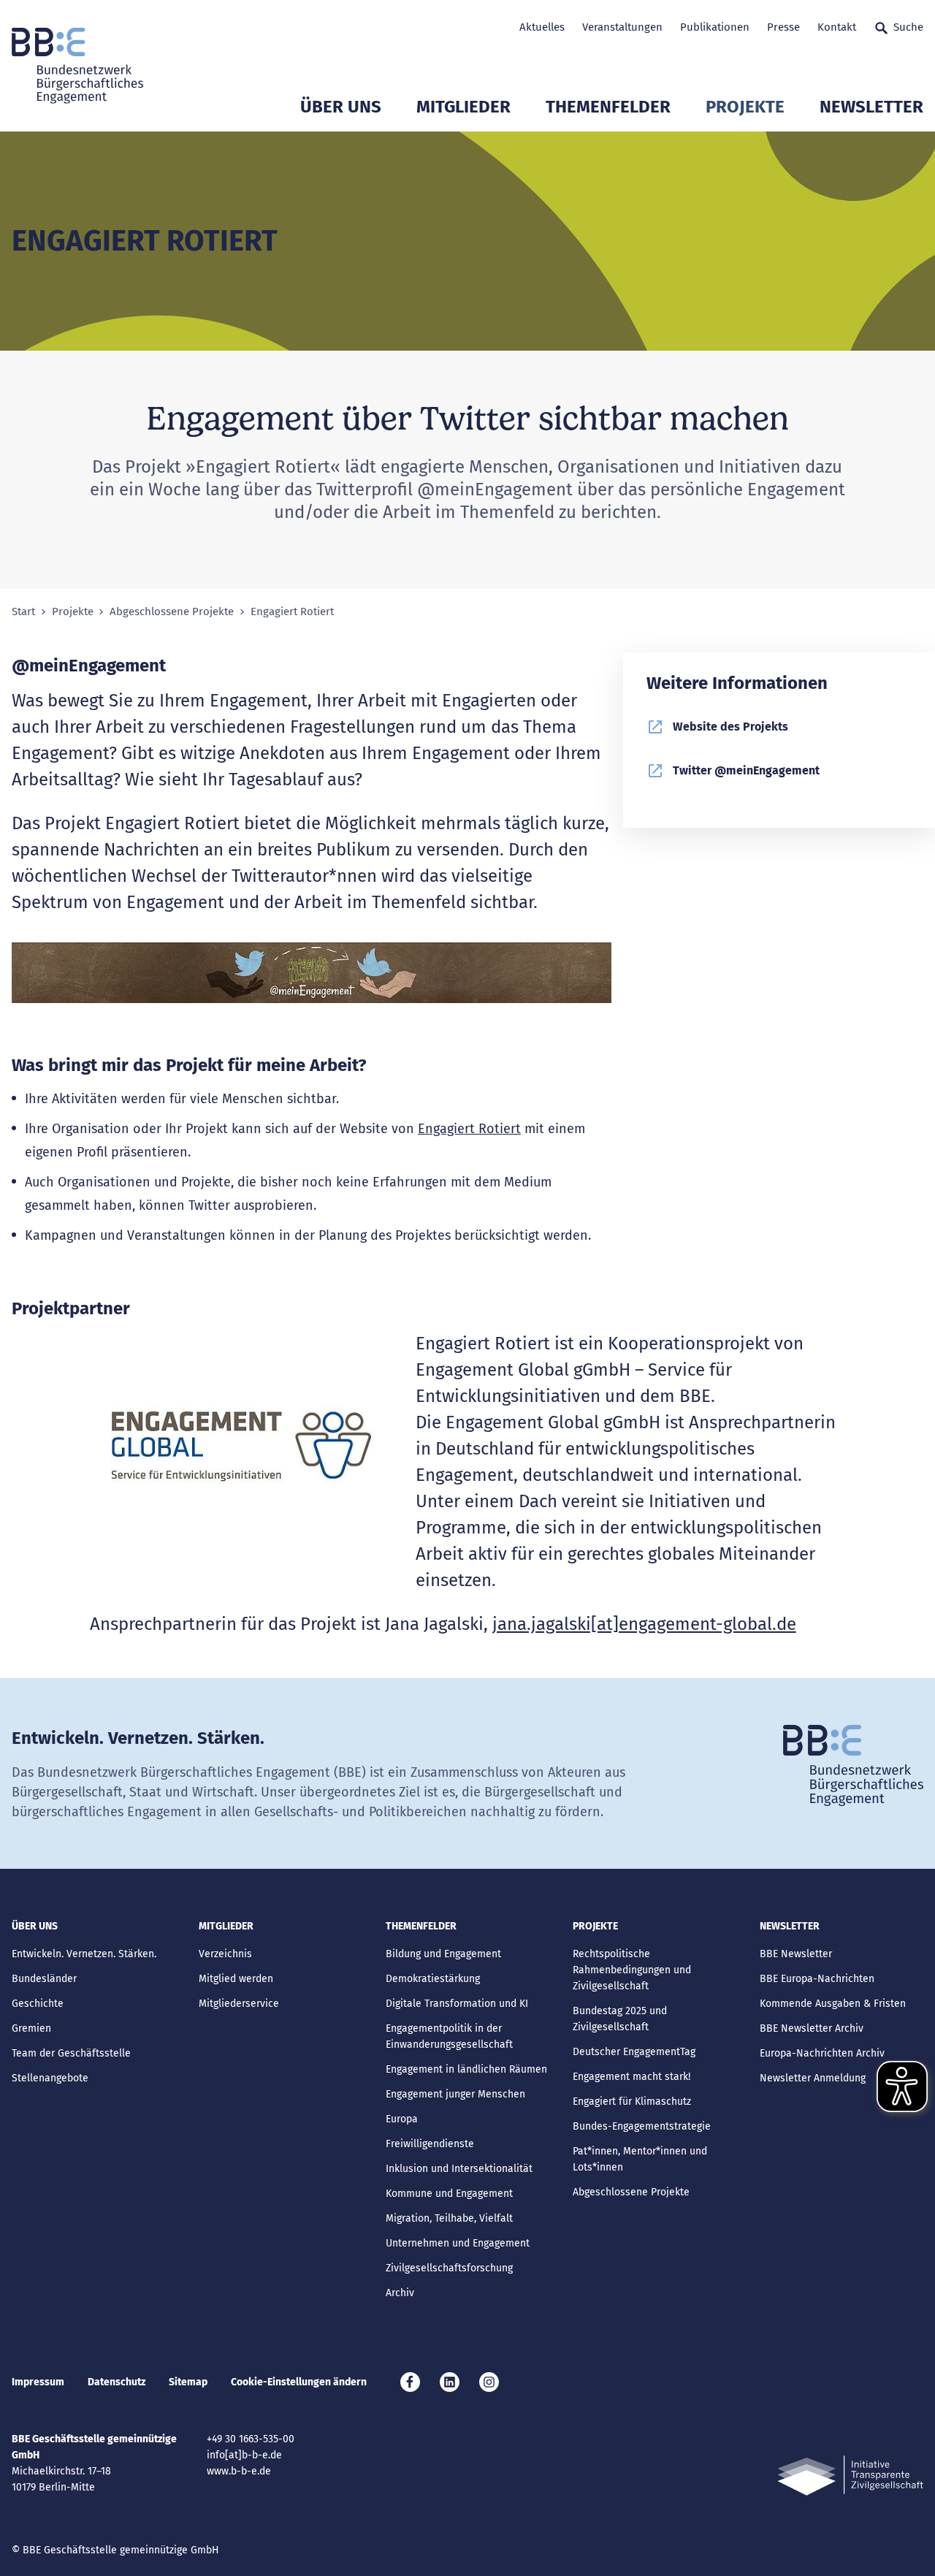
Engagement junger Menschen (455, 2094)
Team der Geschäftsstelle (71, 2053)
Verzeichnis (225, 1954)
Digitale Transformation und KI (457, 2004)
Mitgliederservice (239, 2004)
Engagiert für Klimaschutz (632, 2101)
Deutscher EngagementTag (634, 2052)
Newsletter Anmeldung (813, 2078)
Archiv (400, 2293)
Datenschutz (117, 2382)
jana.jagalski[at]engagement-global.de (644, 1624)
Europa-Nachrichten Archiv (822, 2053)
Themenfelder (608, 107)
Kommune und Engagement (449, 2194)
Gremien (31, 2028)
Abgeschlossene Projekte (172, 612)
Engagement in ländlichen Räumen (466, 2069)
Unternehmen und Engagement (458, 2243)
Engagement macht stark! (631, 2077)
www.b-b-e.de (239, 2471)
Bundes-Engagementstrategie (642, 2126)
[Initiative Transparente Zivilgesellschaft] (850, 2476)
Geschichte (38, 2004)
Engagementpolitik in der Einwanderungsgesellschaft (449, 2036)
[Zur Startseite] (77, 66)
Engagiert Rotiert (469, 1129)
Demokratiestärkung (433, 1979)
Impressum (38, 2382)
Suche (908, 27)
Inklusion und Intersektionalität (459, 2169)
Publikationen (715, 27)
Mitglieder (463, 107)
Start (23, 612)
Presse (783, 27)
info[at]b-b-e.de (244, 2455)
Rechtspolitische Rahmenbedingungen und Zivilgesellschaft (632, 1970)
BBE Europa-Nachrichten (817, 1979)
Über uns (341, 107)
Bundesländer (44, 1979)
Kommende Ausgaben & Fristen (833, 2004)
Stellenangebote (50, 2078)
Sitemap (188, 2382)
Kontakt (837, 27)
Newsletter (871, 107)
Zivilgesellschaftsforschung (449, 2268)
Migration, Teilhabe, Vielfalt (449, 2218)
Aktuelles (542, 27)
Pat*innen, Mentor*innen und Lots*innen (640, 2159)
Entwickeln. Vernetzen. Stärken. (84, 1954)
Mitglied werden (236, 1979)
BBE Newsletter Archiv (812, 2028)
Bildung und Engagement (443, 1954)
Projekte (745, 107)
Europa (402, 2119)
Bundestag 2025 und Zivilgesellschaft (620, 2019)
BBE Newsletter (796, 1954)
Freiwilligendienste (430, 2144)
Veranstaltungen (622, 27)
